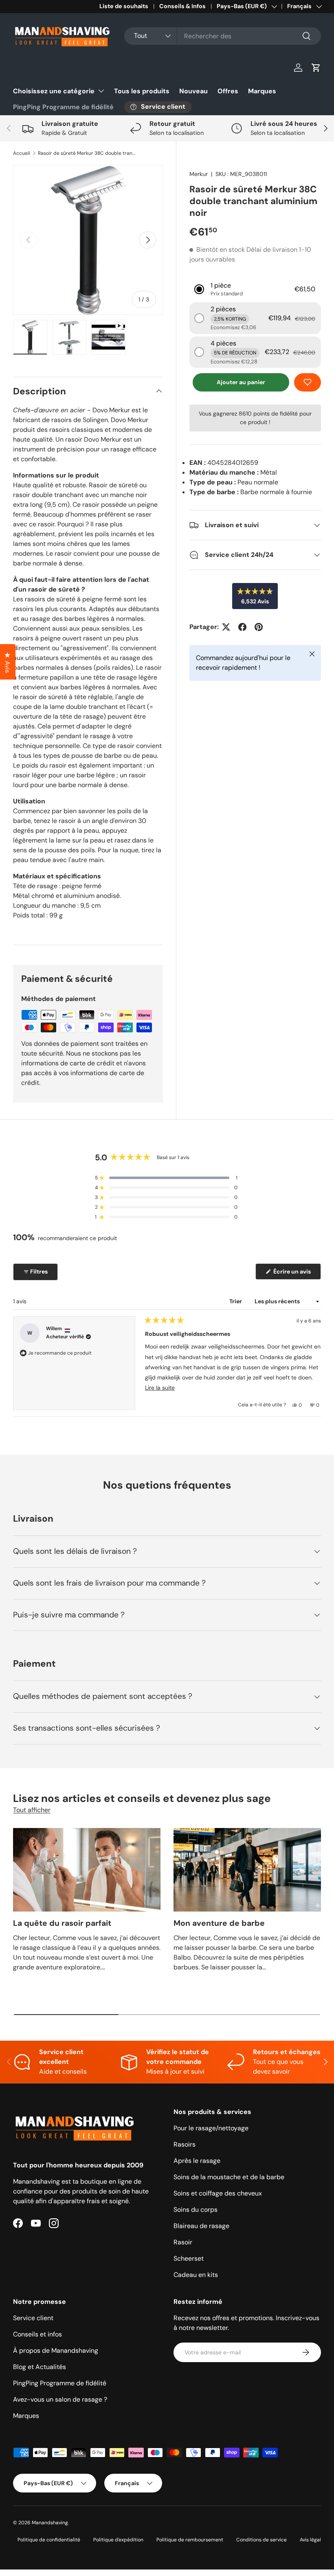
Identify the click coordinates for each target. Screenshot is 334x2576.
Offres (228, 91)
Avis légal (310, 2540)
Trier (236, 1301)
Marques (262, 91)
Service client (33, 2318)
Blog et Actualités (40, 2367)
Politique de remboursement (190, 2540)
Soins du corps (196, 2210)
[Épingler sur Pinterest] (259, 627)
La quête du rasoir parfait (62, 1923)
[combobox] (223, 36)
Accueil (22, 153)
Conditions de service (261, 2540)
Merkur (199, 174)
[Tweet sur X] (226, 627)
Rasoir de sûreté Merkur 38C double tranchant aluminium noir (87, 153)
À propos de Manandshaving (56, 2351)
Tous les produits (142, 91)
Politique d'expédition (118, 2540)
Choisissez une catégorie (54, 91)
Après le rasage (197, 2161)
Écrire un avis (293, 1274)
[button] (316, 68)
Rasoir (183, 2242)
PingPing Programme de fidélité (63, 107)
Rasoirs (185, 2144)
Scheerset (189, 2258)
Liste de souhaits (124, 6)
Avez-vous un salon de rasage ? (60, 2399)
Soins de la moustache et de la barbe (229, 2177)
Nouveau (193, 91)
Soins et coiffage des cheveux (218, 2193)
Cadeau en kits (196, 2275)
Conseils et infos (37, 2334)
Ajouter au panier (241, 382)
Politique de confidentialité (49, 2540)
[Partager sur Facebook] (242, 627)
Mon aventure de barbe (219, 1923)
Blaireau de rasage (201, 2226)
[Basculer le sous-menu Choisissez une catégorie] (101, 91)
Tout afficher (32, 1810)
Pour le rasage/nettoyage (211, 2128)
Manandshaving (50, 2523)
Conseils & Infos (182, 6)
